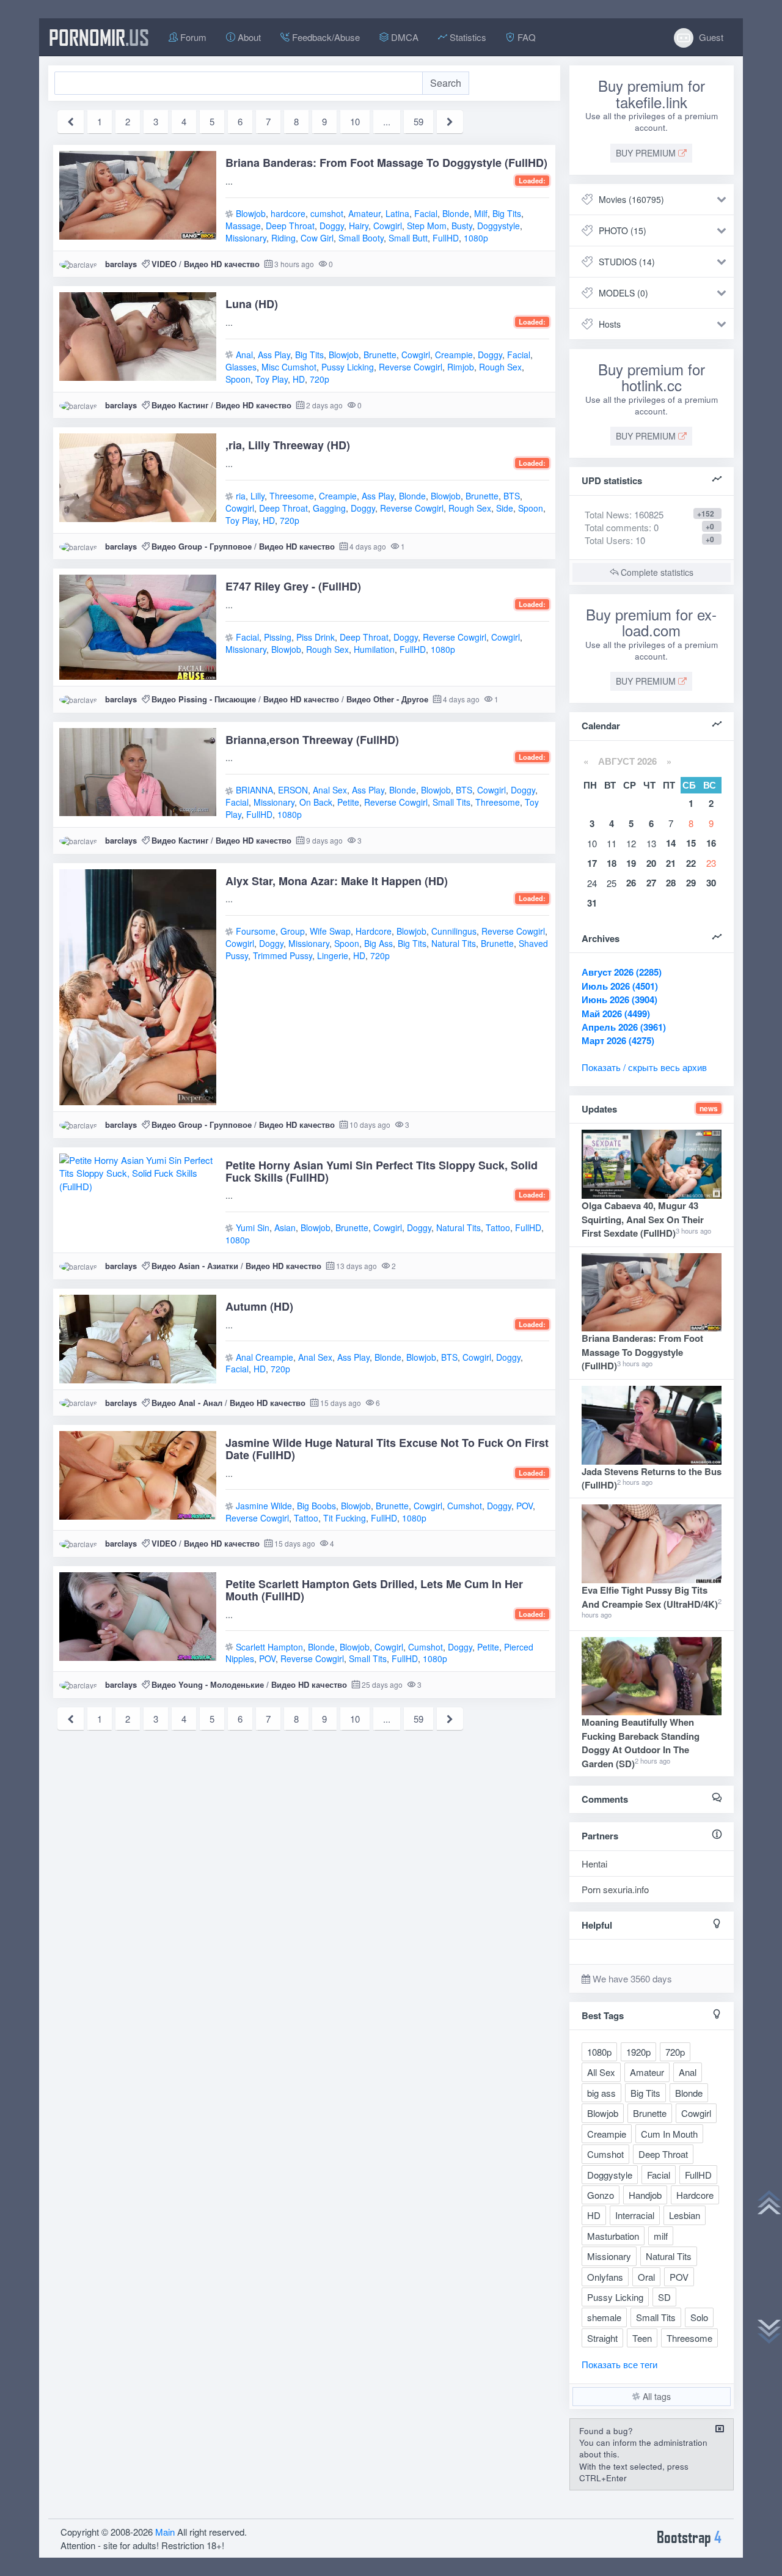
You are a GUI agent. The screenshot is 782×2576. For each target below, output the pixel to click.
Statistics (467, 37)
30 (711, 883)
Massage (243, 226)
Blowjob (251, 213)
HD (299, 379)
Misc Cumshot (289, 367)
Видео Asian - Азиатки (195, 1266)
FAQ (525, 37)
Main (165, 2532)
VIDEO (164, 264)
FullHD (446, 238)
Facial (426, 213)
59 (418, 121)
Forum (192, 37)
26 (631, 883)
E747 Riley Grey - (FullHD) (293, 586)
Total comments (617, 527)
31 (592, 903)
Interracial (635, 2215)
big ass (601, 2093)
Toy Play (272, 379)
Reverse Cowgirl (411, 367)
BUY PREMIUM (647, 153)
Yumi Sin (253, 1227)
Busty (462, 226)
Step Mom (427, 226)
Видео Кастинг (180, 405)
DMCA (404, 37)
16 (711, 843)
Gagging (329, 508)
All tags (656, 2396)
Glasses (241, 367)
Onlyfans (605, 2277)
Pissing (278, 637)
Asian (285, 1227)
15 (691, 843)
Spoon (238, 379)
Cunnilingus (454, 931)
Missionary (246, 238)
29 (691, 883)
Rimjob (461, 367)
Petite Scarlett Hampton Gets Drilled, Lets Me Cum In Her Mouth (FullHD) (374, 1590)
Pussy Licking (348, 367)
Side (505, 508)
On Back (316, 802)
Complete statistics (656, 572)
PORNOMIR (99, 37)
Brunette (380, 355)
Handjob (645, 2195)
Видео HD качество (222, 264)
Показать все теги (619, 2364)
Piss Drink (316, 637)
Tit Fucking (345, 1518)
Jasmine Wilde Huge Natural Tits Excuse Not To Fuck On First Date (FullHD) (387, 1449)
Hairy (359, 226)
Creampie (454, 355)
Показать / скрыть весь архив (644, 1067)
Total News (624, 514)
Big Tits (507, 213)
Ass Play (274, 355)
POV (524, 1506)
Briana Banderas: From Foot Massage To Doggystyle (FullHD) (386, 163)
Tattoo (498, 1227)
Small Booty (361, 238)
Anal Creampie (265, 1357)
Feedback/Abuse (325, 37)
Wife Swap (330, 931)
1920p (638, 2052)
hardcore (288, 213)
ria (241, 496)
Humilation (374, 649)
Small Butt (408, 238)
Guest (710, 37)
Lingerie (333, 955)
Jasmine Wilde (264, 1506)
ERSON (293, 790)
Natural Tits (454, 943)
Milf (481, 213)
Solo (699, 2317)
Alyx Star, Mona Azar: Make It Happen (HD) (337, 881)
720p (320, 379)
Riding (283, 238)
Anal (244, 355)
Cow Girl (317, 238)
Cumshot (465, 1506)
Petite (348, 802)
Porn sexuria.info (615, 1889)
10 (355, 121)
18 (612, 863)
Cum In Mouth (669, 2134)
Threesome (292, 496)
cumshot (327, 213)
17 (592, 863)
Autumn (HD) (259, 1306)
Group (293, 931)
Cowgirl (388, 226)
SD (664, 2297)
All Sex (601, 2072)
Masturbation (613, 2236)
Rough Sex (500, 367)
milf (661, 2236)
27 (651, 883)
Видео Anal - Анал (187, 1403)
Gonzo (601, 2195)
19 (631, 863)
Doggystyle (499, 226)
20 (651, 863)
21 (671, 863)
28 (671, 883)
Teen (642, 2338)
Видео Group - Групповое (202, 546)
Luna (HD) (252, 304)
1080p (476, 238)
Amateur (364, 213)
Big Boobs (316, 1506)
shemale (604, 2317)
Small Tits (451, 802)
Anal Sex (330, 790)
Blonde (456, 213)
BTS (512, 496)
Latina (397, 213)
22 (691, 863)
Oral (646, 2277)
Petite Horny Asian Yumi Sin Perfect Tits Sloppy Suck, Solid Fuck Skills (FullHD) (382, 1171)
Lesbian (685, 2215)
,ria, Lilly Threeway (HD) (288, 445)
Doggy (332, 226)
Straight (602, 2338)
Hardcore (374, 931)
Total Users (608, 540)
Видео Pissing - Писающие (204, 699)
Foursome (256, 931)
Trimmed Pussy (283, 955)
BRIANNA (254, 790)
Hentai (594, 1864)
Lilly (258, 496)
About (248, 37)
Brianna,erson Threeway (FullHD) (312, 740)
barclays (121, 264)
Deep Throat (290, 226)
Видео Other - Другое (387, 699)
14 (671, 843)
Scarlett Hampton (269, 1647)
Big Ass (378, 943)
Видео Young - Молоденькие (208, 1684)
